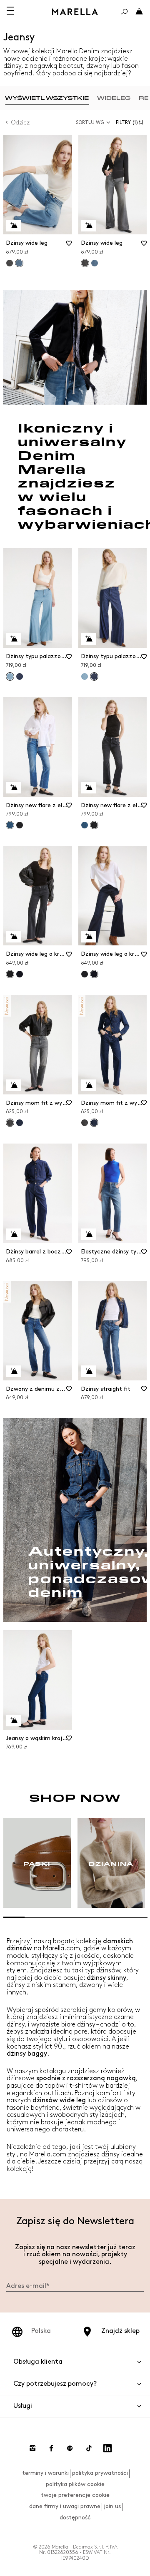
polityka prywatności (100, 2473)
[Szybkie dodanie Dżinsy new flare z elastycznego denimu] (14, 788)
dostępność (75, 2518)
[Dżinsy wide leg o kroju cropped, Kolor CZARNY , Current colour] (10, 974)
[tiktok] (89, 2448)
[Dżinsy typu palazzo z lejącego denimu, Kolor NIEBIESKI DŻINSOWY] (20, 676)
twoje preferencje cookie (75, 2495)
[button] (131, 123)
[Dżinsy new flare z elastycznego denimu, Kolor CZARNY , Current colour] (94, 825)
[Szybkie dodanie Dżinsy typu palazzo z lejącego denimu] (14, 639)
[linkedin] (107, 2448)
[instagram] (32, 2448)
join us (112, 2506)
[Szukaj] (124, 12)
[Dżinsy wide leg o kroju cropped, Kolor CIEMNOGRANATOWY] (20, 974)
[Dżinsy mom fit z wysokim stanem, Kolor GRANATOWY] (20, 1123)
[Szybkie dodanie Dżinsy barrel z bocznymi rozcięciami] (14, 1234)
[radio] (47, 98)
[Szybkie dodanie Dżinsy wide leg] (14, 226)
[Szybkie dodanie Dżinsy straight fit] (89, 1371)
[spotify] (70, 2448)
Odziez (20, 123)
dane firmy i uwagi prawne (65, 2506)
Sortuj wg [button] (90, 123)
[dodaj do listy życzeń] (69, 246)
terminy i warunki (45, 2473)
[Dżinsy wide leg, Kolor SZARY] (10, 263)
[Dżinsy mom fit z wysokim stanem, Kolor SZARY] (85, 1123)
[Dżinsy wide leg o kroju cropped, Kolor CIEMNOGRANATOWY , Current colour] (94, 974)
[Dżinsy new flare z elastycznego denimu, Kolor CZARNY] (20, 825)
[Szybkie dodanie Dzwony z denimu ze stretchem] (14, 1371)
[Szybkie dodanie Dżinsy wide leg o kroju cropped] (14, 937)
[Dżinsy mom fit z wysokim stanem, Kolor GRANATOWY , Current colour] (94, 1123)
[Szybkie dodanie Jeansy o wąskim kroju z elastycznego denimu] (14, 1721)
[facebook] (51, 2448)
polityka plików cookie (75, 2484)
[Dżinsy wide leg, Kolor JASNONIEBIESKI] (95, 263)
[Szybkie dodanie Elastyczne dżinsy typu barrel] (89, 1234)
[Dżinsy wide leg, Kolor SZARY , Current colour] (85, 263)
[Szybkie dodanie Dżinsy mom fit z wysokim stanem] (14, 1085)
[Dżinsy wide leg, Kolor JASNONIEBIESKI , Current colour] (19, 263)
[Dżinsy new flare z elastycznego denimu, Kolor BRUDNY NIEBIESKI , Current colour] (10, 825)
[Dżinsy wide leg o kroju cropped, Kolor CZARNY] (85, 974)
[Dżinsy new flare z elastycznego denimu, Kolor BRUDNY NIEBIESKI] (85, 825)
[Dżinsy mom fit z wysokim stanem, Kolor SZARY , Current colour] (10, 1123)
